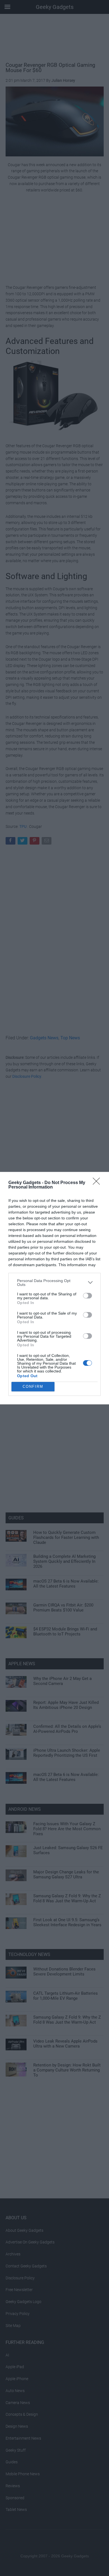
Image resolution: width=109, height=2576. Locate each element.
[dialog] (54, 1288)
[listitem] (54, 1283)
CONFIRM (33, 1387)
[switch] (87, 1296)
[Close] (98, 1183)
